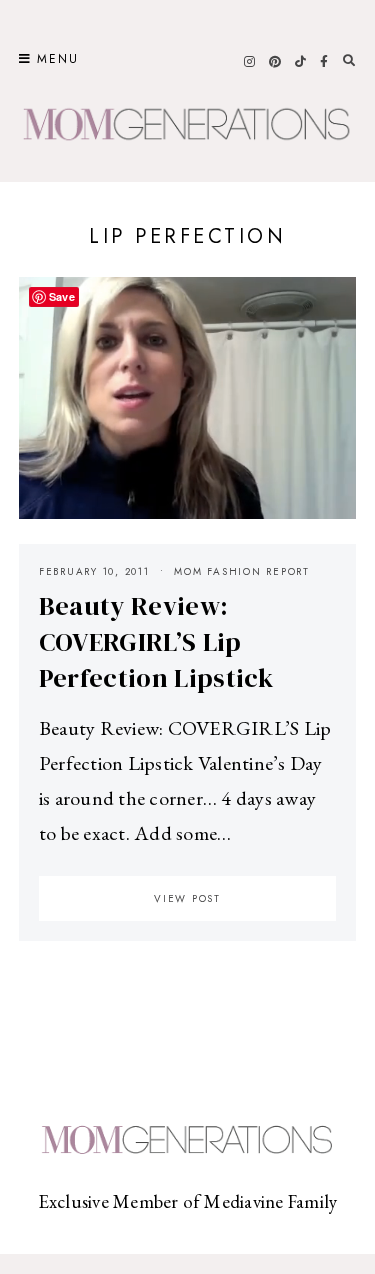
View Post (187, 898)
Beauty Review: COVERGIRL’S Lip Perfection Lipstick (156, 642)
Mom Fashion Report (242, 571)
